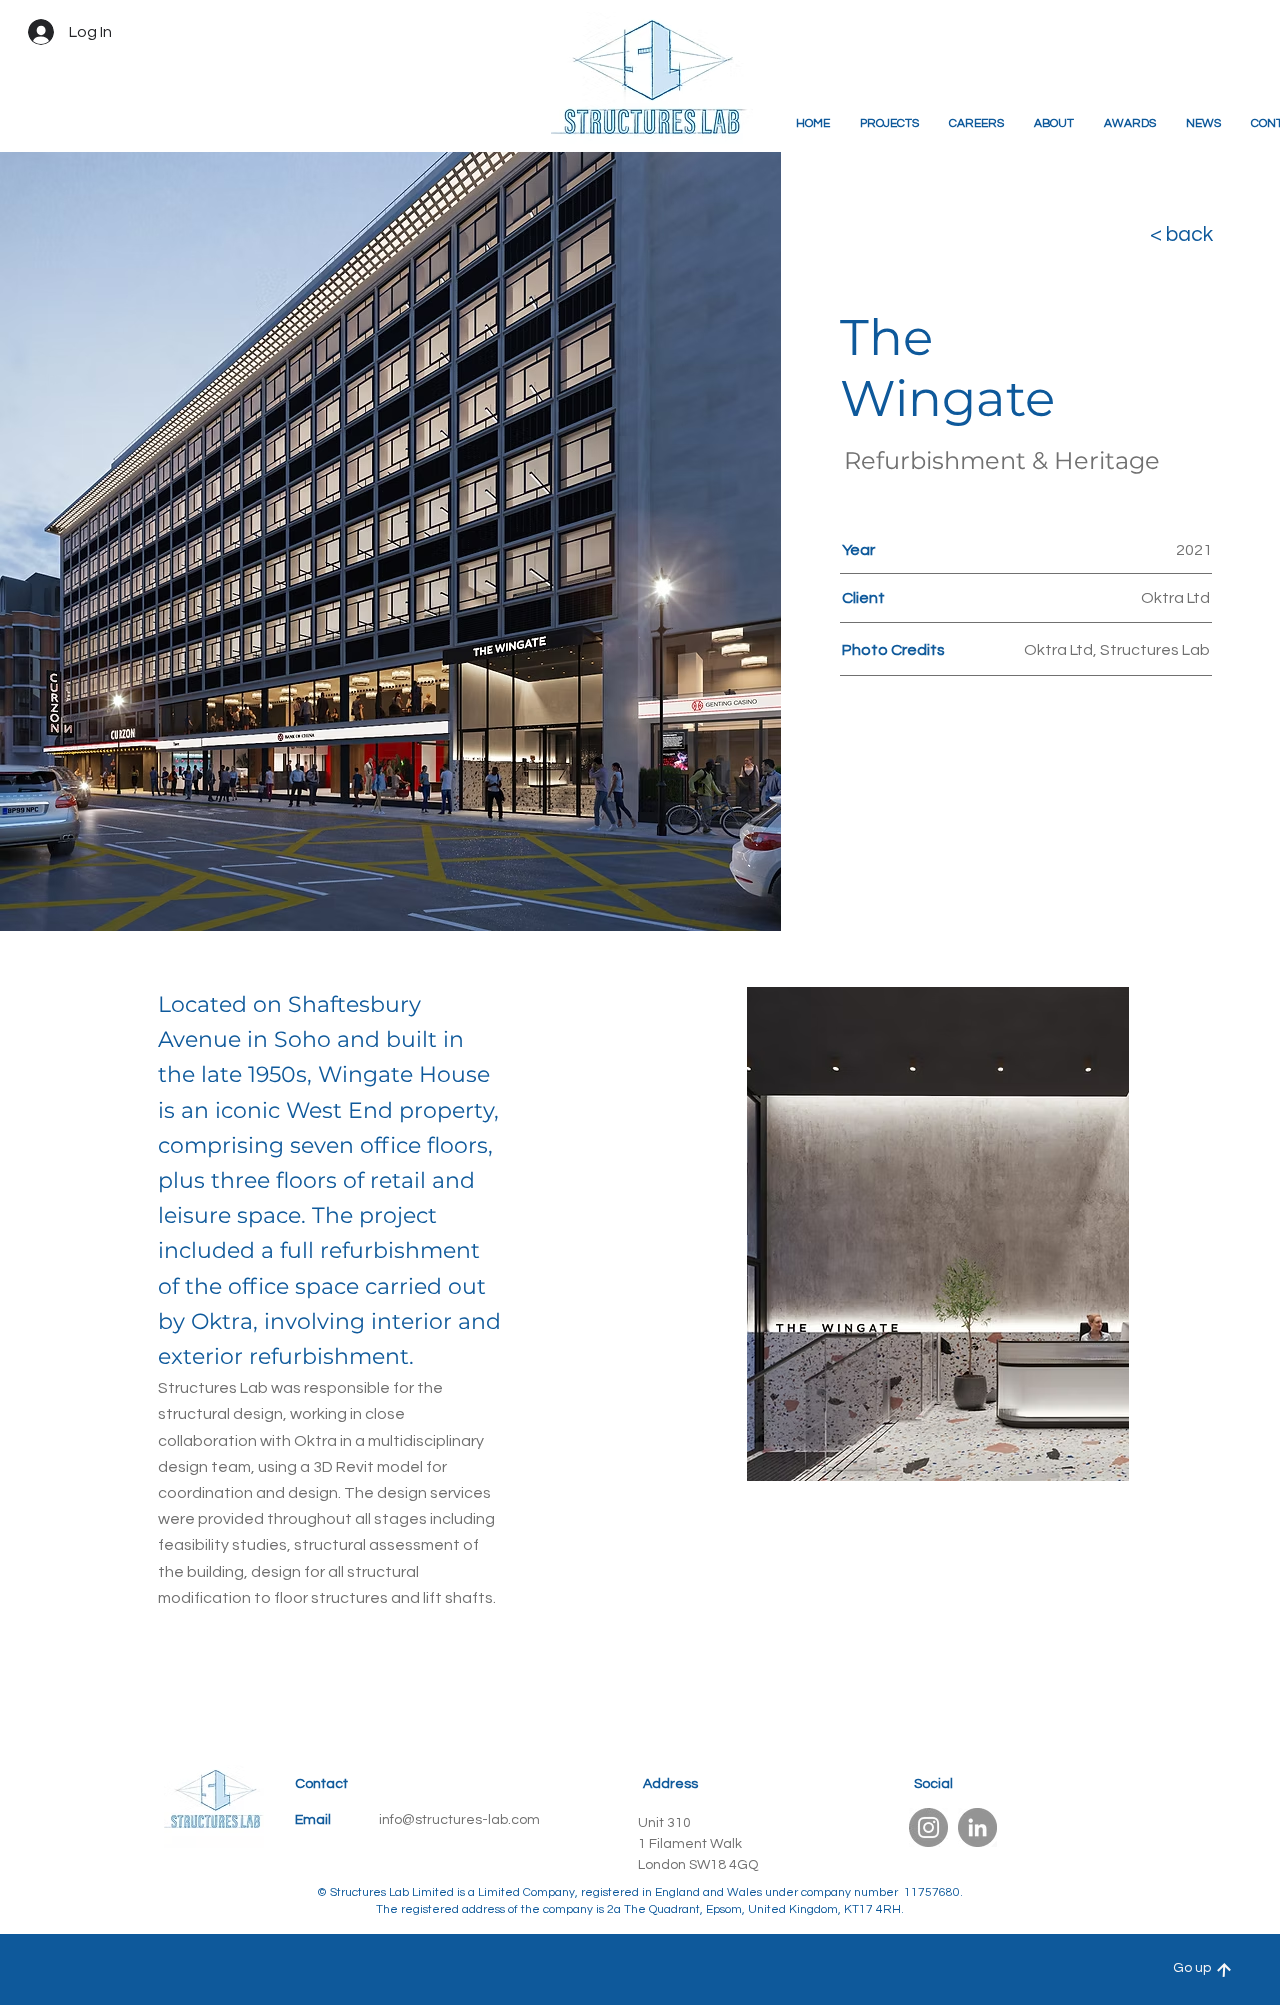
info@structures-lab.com (459, 1820)
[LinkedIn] (977, 1827)
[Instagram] (928, 1827)
